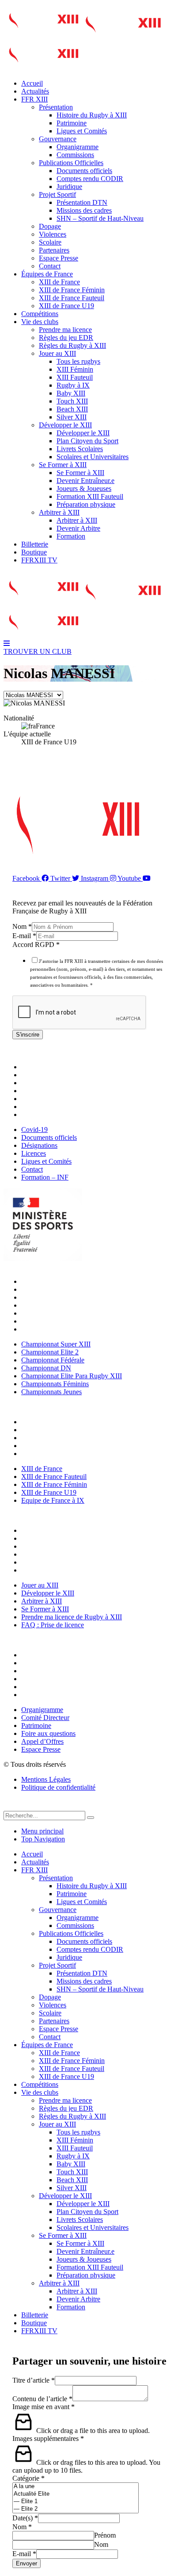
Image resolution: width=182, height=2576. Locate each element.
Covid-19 (37, 1067)
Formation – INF (47, 1115)
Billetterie (35, 544)
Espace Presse (59, 258)
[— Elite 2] (76, 2509)
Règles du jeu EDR (66, 338)
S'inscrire (28, 1035)
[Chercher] (91, 1818)
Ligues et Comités (82, 131)
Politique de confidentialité (58, 1787)
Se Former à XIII (63, 465)
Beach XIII (72, 409)
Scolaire (50, 242)
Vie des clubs (40, 322)
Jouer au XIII (57, 353)
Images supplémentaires (48, 2438)
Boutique (34, 552)
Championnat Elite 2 (52, 1289)
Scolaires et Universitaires (93, 457)
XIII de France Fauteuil (72, 298)
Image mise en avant (44, 2407)
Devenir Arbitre (78, 528)
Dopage (50, 226)
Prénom (105, 2535)
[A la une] (76, 2487)
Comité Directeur (47, 1663)
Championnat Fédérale (55, 1297)
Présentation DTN (82, 202)
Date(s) (25, 2518)
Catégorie (28, 2478)
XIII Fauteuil (75, 377)
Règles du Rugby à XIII (72, 345)
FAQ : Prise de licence (55, 1570)
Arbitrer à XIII (59, 512)
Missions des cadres (84, 210)
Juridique (69, 187)
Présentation (56, 107)
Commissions (75, 155)
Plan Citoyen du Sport (87, 441)
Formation (71, 536)
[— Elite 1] (76, 2502)
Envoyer (27, 2563)
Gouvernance (58, 139)
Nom (22, 926)
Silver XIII (72, 417)
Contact (50, 266)
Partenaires (54, 250)
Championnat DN (48, 1305)
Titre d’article (34, 2380)
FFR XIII (34, 99)
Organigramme (78, 147)
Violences (53, 234)
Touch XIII (72, 401)
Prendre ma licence (65, 330)
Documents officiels (84, 171)
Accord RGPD (36, 945)
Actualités (35, 91)
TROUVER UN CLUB (38, 651)
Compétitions (40, 314)
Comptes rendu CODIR (90, 179)
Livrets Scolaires (80, 449)
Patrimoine (72, 123)
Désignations (42, 1083)
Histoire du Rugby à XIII (92, 115)
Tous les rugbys (78, 361)
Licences (36, 1091)
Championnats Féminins (57, 1321)
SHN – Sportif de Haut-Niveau (100, 218)
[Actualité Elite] (76, 2494)
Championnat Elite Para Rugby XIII (74, 1313)
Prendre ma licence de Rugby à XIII (74, 1562)
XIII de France (59, 282)
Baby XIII (71, 393)
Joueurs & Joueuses (84, 488)
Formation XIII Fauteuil (90, 496)
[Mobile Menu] (7, 643)
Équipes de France (47, 274)
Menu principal (42, 1831)
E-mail (24, 936)
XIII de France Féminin (72, 290)
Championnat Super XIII (58, 1281)
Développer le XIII (65, 425)
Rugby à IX (73, 385)
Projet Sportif (57, 194)
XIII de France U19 (66, 306)
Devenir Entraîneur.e (85, 481)
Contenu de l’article (42, 2399)
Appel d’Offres (45, 1687)
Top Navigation (43, 1839)
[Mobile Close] (9, 1807)
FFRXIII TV (39, 560)
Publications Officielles (71, 163)
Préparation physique (86, 504)
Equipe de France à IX (55, 1454)
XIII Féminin (75, 369)
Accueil (32, 83)
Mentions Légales (46, 1779)
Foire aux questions (51, 1679)
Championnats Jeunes (54, 1329)
